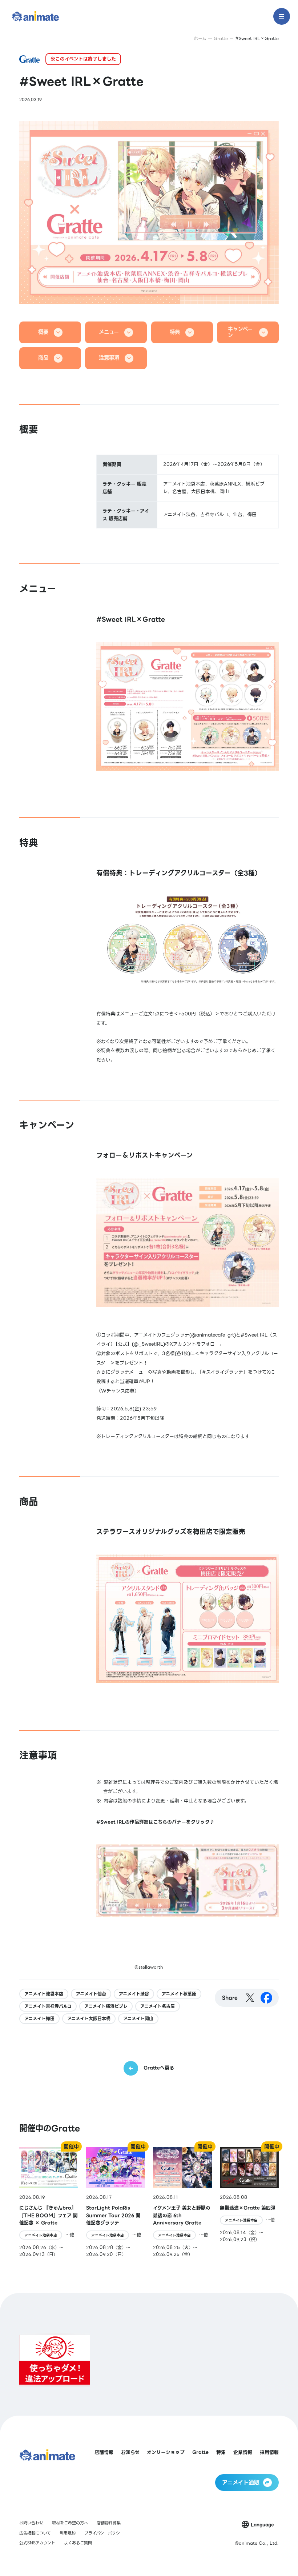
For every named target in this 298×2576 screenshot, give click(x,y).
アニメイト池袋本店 (44, 1994)
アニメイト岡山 (138, 2019)
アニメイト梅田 (39, 2019)
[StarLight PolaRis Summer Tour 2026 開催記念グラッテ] (116, 2202)
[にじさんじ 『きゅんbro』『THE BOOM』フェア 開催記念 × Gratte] (49, 2202)
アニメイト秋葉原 (179, 1994)
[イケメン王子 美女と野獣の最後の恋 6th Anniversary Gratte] (182, 2202)
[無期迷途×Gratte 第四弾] (249, 2202)
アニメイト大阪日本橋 (89, 2019)
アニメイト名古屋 (158, 2006)
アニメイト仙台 (91, 1994)
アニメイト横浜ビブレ (106, 2006)
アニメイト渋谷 (134, 1994)
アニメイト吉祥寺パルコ (48, 2006)
